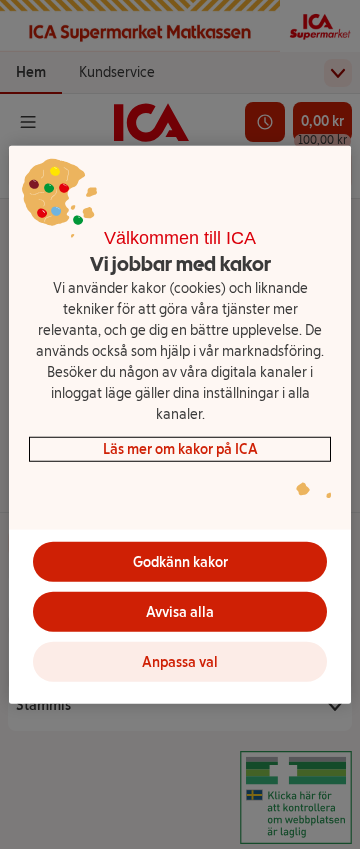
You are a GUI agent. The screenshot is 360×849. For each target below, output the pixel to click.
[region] (180, 424)
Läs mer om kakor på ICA (180, 449)
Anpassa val (180, 661)
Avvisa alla (180, 611)
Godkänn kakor (180, 561)
